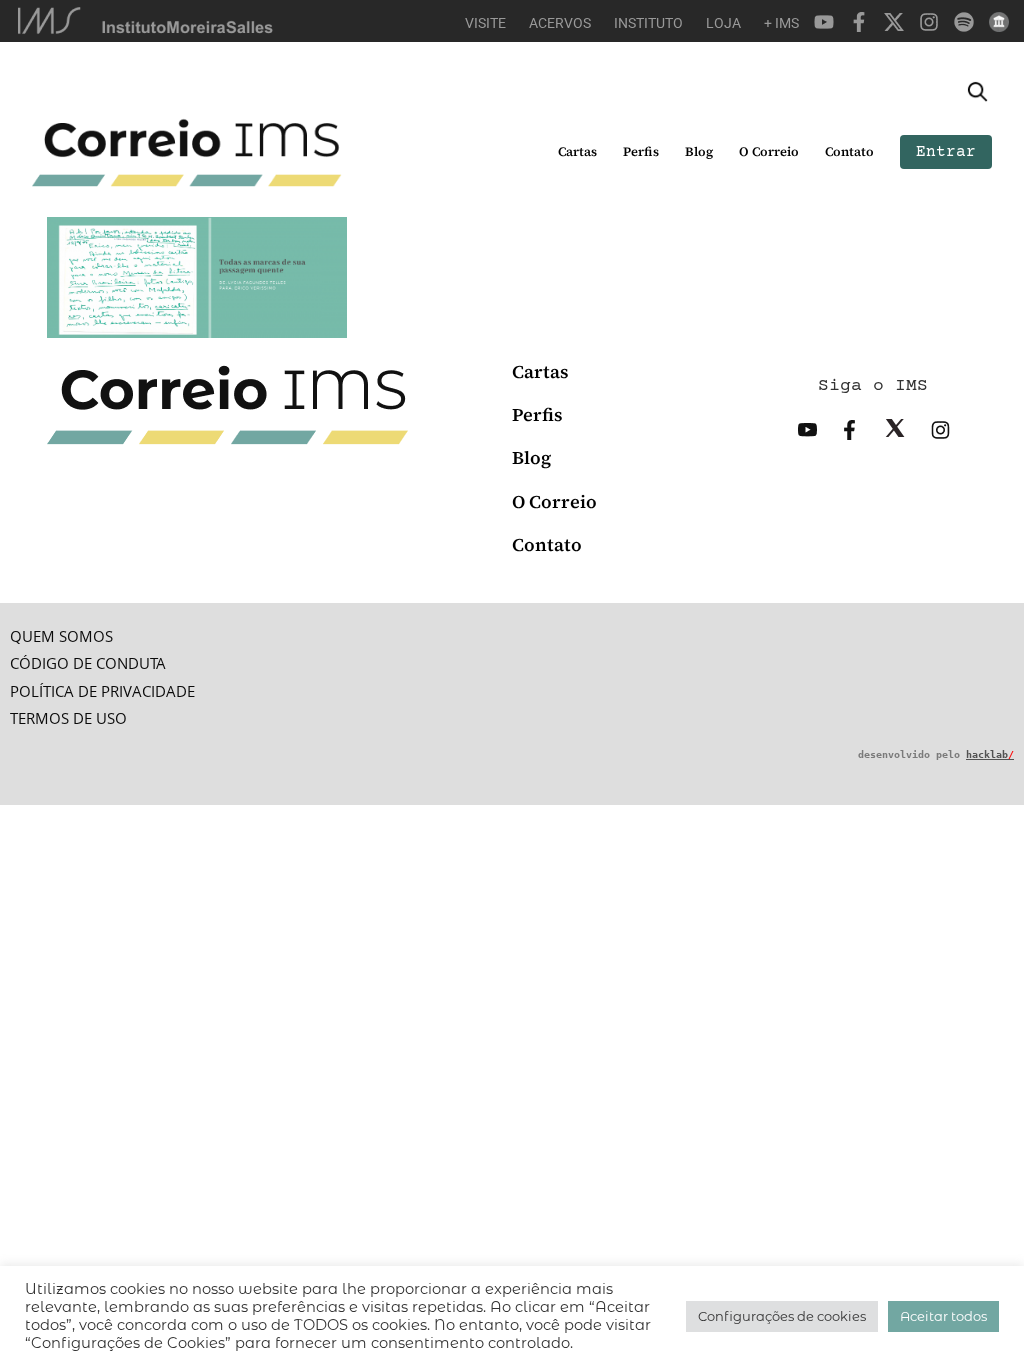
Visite (485, 23)
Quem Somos (61, 636)
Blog (699, 151)
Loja (723, 23)
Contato (849, 151)
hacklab (990, 754)
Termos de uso (68, 718)
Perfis (641, 151)
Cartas (577, 151)
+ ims (781, 23)
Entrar (946, 152)
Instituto (648, 23)
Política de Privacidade (102, 691)
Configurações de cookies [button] (782, 1316)
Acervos (560, 23)
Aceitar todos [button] (943, 1316)
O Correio (769, 151)
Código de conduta (88, 663)
